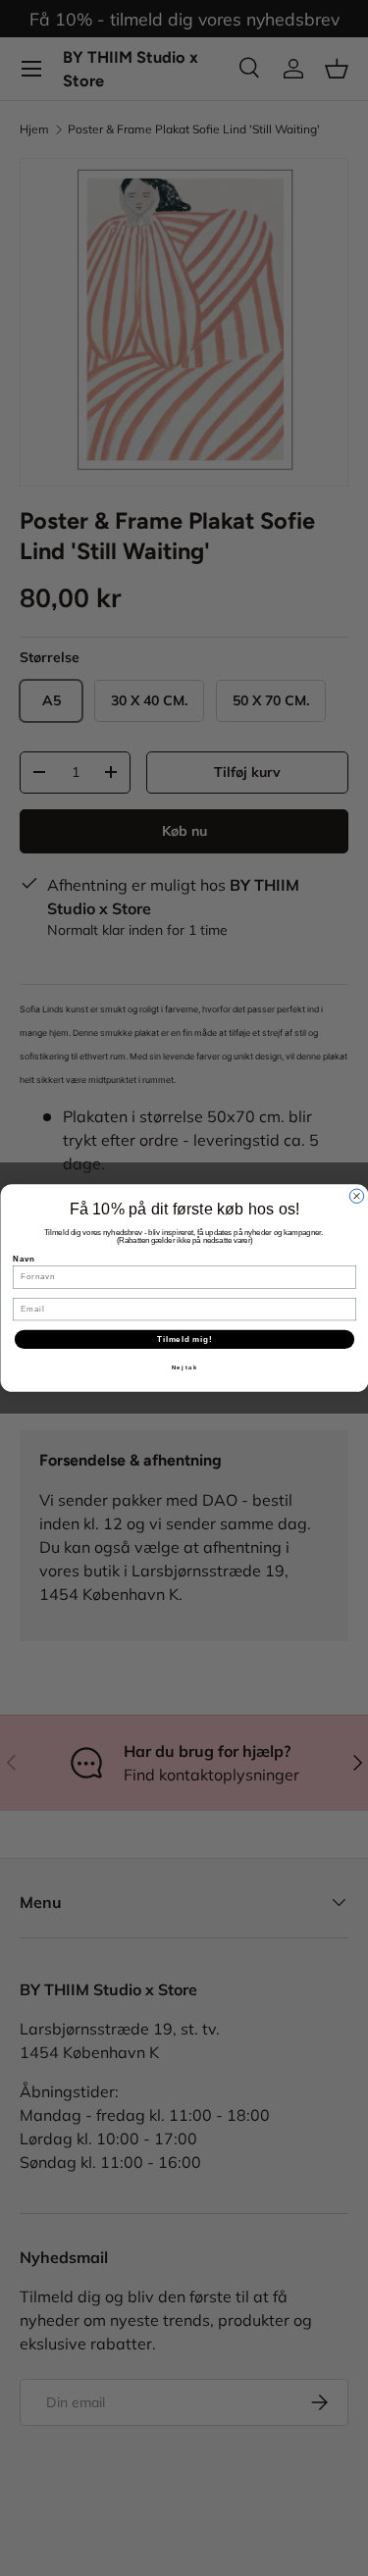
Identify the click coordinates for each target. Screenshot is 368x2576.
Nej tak (184, 1368)
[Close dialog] (356, 1196)
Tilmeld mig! (184, 1339)
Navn (24, 1259)
